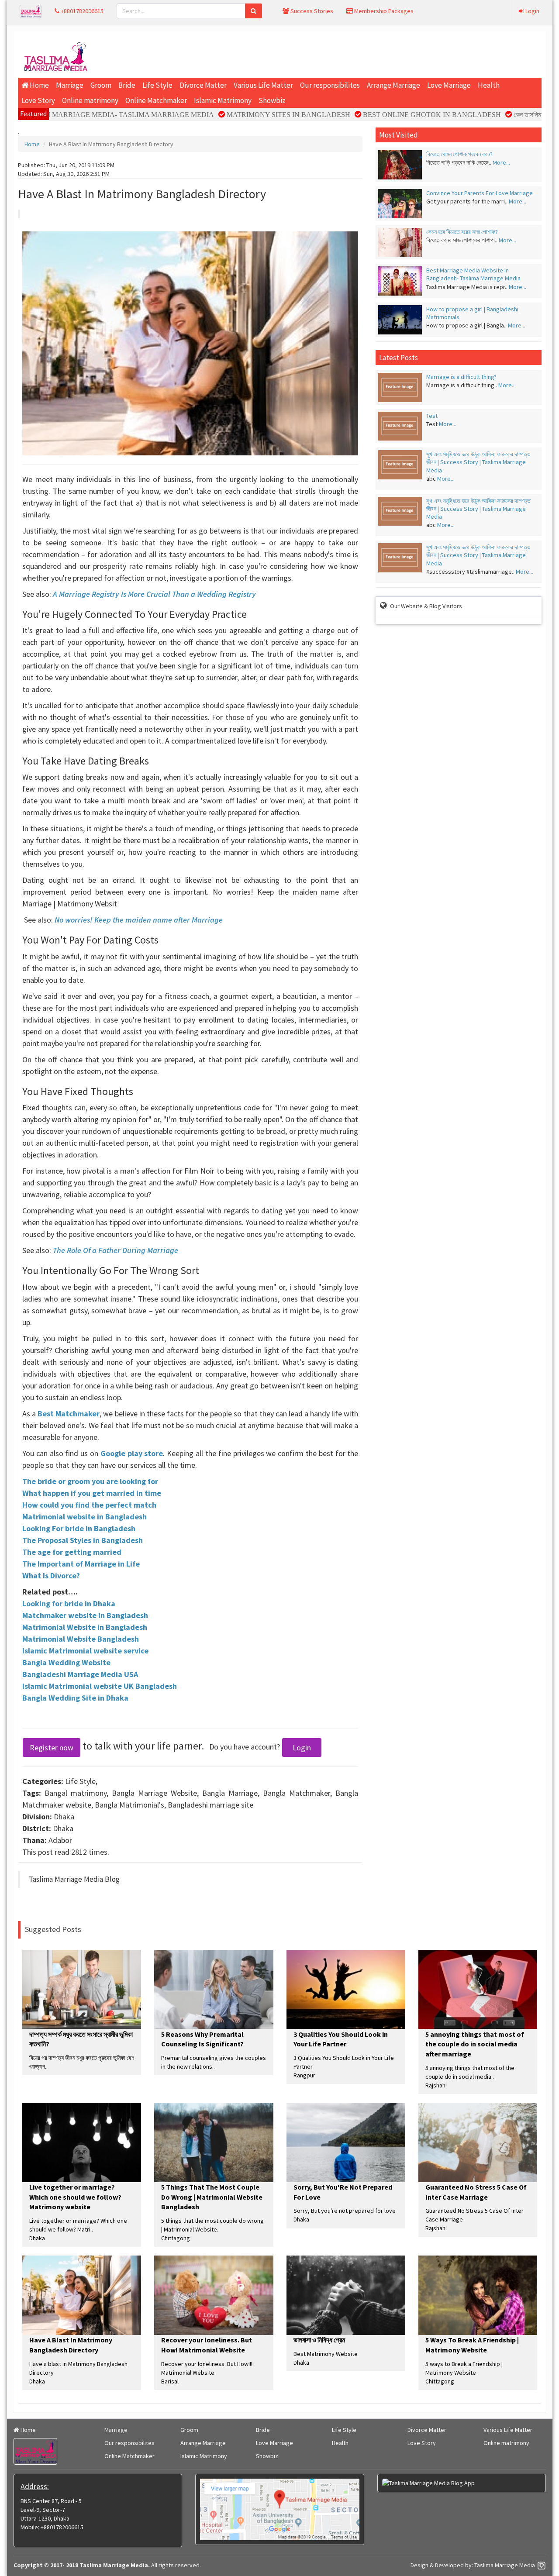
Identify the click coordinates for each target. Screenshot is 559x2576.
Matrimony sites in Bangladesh (230, 115)
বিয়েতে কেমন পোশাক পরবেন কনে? (459, 154)
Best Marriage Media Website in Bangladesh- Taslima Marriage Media (473, 274)
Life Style (157, 85)
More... (501, 162)
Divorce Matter (203, 85)
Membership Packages (383, 11)
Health (489, 85)
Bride (127, 85)
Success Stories (311, 11)
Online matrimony (90, 100)
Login (532, 11)
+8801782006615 (81, 11)
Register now (52, 1748)
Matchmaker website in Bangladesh (85, 1615)
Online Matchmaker (156, 100)
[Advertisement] (319, 55)
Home (39, 85)
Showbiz (272, 100)
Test (432, 416)
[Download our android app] (462, 2483)
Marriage (70, 85)
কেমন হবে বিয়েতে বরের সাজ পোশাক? (462, 232)
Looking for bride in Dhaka (69, 1603)
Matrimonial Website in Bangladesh (85, 1627)
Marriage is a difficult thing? (461, 377)
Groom (101, 85)
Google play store (132, 1453)
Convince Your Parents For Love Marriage (480, 193)
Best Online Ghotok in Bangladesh (374, 115)
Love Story (38, 100)
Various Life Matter (263, 85)
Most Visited (399, 135)
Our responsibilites (330, 85)
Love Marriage (449, 85)
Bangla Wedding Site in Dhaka (75, 1698)
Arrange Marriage (393, 85)
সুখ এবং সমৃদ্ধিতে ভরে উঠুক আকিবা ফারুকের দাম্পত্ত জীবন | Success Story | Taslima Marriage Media (478, 462)
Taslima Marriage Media (505, 2565)
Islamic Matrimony (223, 100)
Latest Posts (399, 358)
